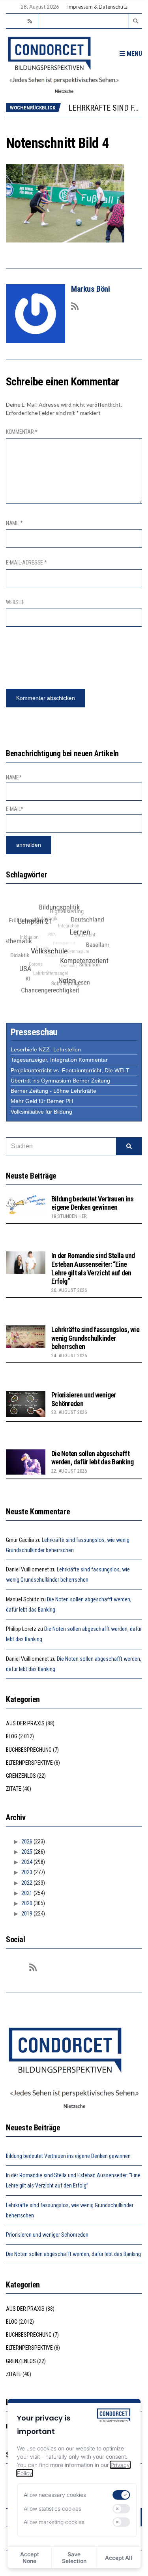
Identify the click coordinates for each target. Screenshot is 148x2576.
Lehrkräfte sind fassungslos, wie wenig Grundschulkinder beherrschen (95, 1338)
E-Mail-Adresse (26, 563)
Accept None (30, 2557)
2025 (27, 1852)
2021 (27, 1893)
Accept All (119, 2558)
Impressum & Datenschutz (97, 7)
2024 (27, 1862)
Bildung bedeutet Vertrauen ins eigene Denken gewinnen (92, 1203)
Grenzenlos (21, 1776)
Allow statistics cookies (52, 2508)
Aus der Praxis (25, 1723)
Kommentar (22, 432)
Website (15, 602)
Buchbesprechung (29, 1750)
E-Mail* (15, 809)
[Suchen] (129, 1146)
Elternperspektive (29, 1763)
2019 (27, 1913)
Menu (134, 54)
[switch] (122, 2495)
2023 (27, 1872)
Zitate (14, 1789)
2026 (27, 1841)
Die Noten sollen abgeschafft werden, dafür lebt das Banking (92, 1458)
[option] (105, 108)
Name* (14, 777)
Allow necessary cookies (55, 2495)
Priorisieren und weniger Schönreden (47, 2235)
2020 (27, 1903)
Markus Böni (91, 289)
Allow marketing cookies (54, 2522)
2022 (27, 1883)
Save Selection (74, 2557)
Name (14, 523)
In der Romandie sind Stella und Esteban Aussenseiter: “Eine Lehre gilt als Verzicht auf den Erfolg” (93, 1268)
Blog (12, 1736)
